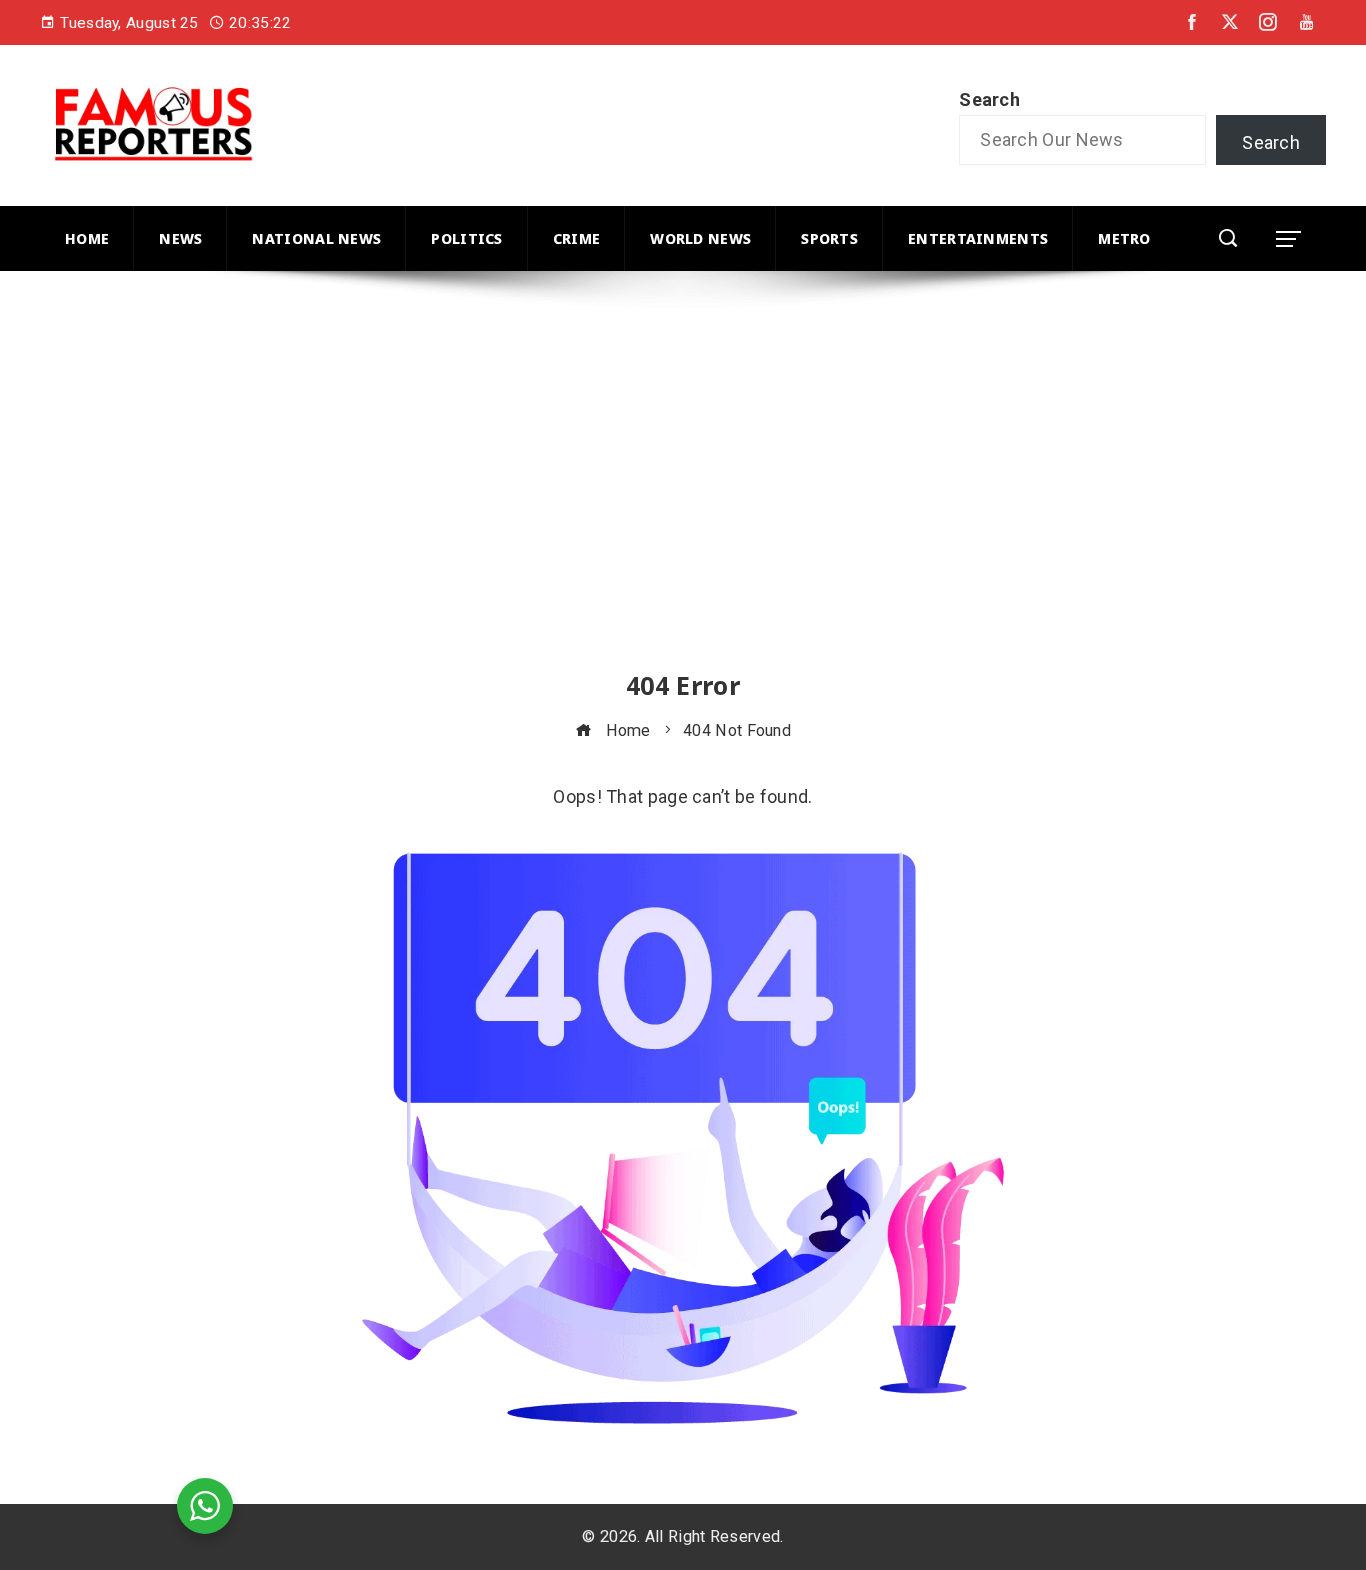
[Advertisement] (640, 489)
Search (989, 99)
